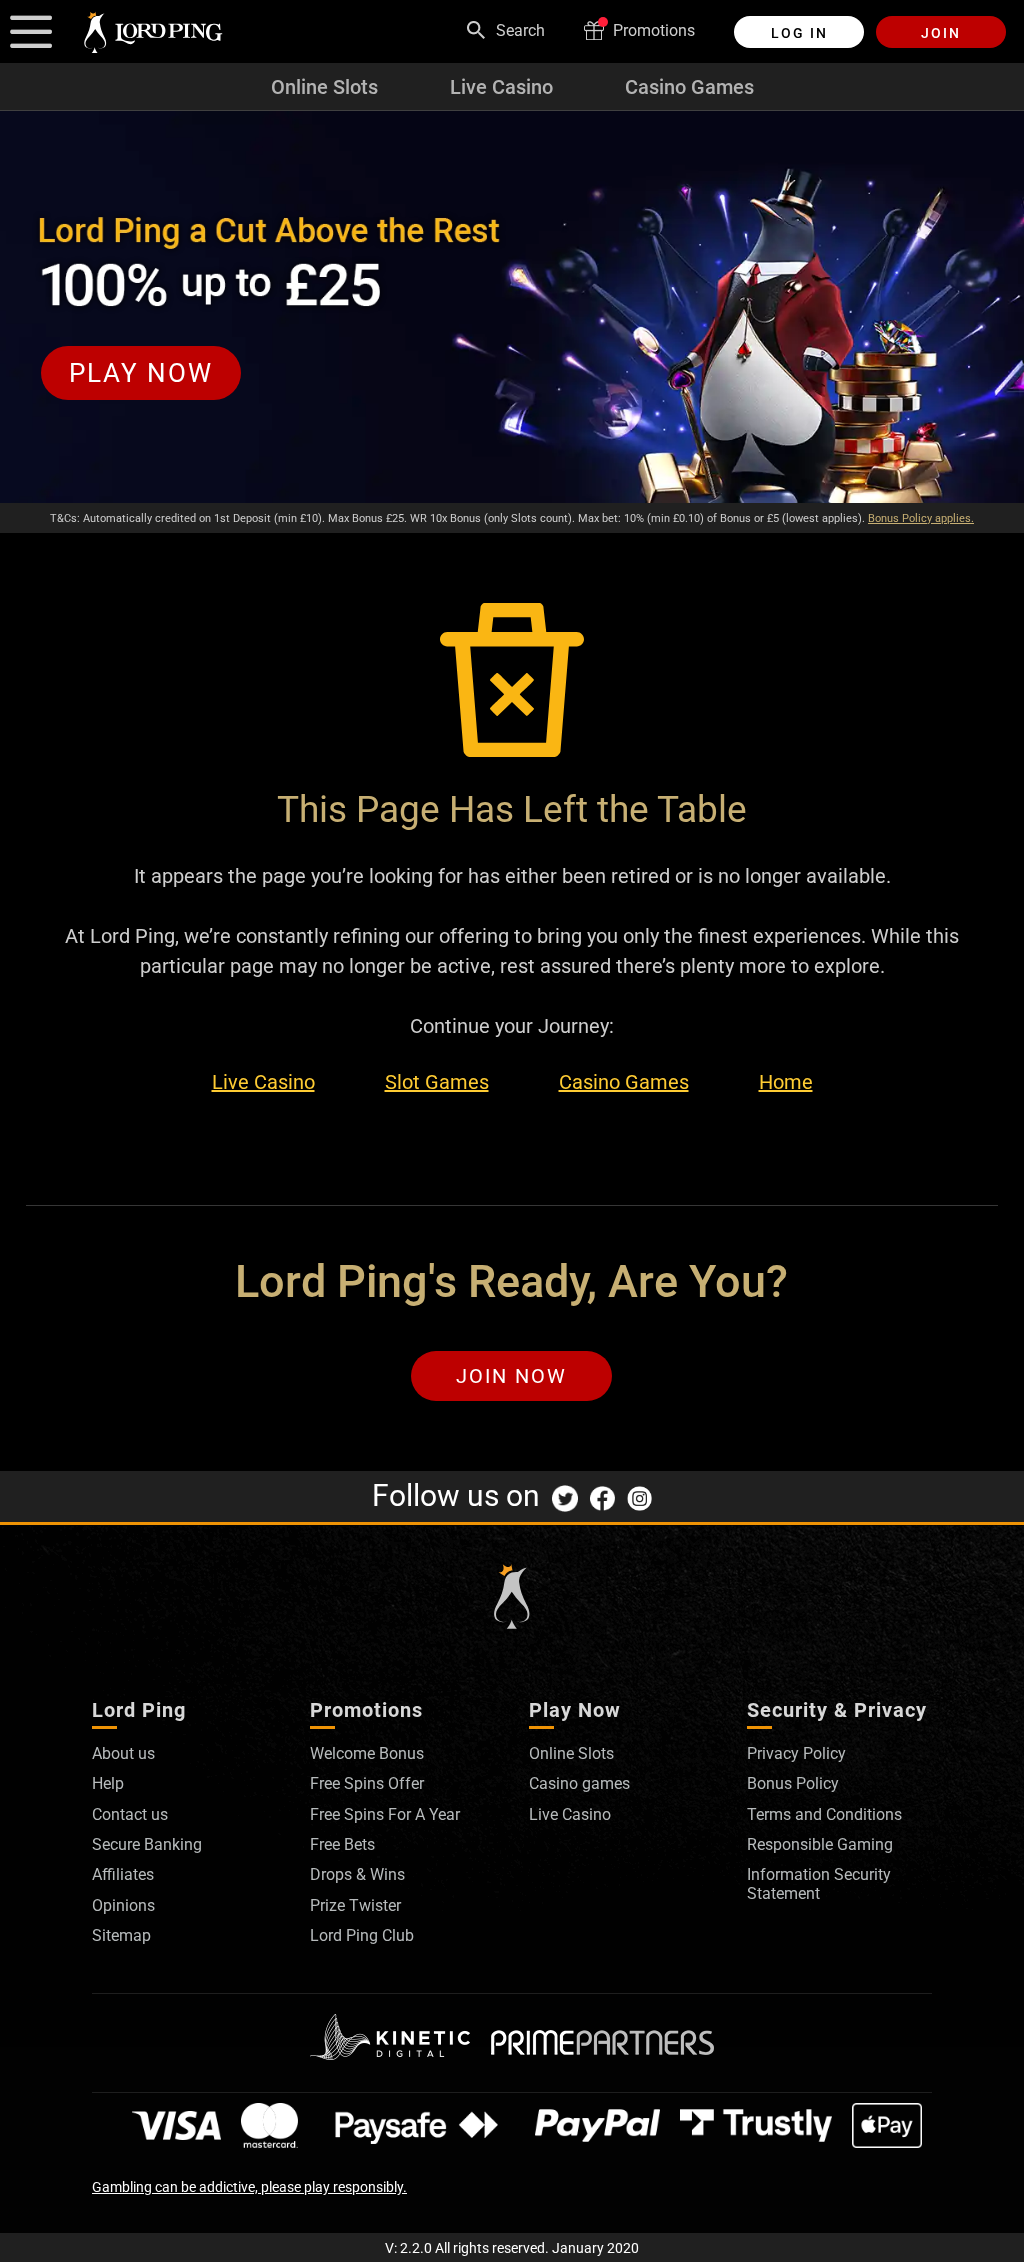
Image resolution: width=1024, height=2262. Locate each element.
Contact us (130, 1814)
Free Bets (342, 1844)
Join (941, 33)
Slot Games (437, 1082)
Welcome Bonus (367, 1753)
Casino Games (689, 87)
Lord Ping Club (362, 1935)
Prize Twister (355, 1905)
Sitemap (121, 1935)
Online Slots (324, 87)
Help (108, 1783)
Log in (799, 33)
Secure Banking (147, 1844)
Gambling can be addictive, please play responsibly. (249, 2187)
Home (786, 1082)
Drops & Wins (357, 1874)
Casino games (579, 1783)
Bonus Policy (793, 1783)
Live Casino (501, 87)
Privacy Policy (796, 1753)
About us (123, 1753)
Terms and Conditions (824, 1814)
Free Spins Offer (367, 1783)
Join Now (511, 1376)
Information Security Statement (819, 1883)
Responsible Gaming (820, 1844)
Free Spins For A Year (385, 1814)
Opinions (123, 1905)
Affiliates (123, 1874)
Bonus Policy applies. (921, 518)
